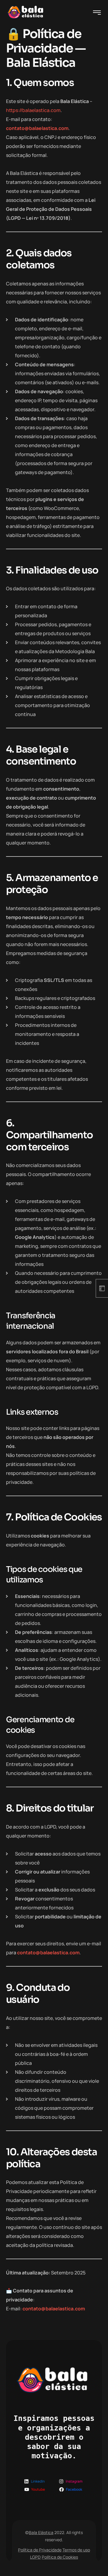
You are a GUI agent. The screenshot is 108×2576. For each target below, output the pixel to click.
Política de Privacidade (40, 2550)
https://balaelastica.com (33, 110)
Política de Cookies (60, 2557)
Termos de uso (76, 2550)
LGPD (35, 2557)
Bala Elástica (41, 2532)
